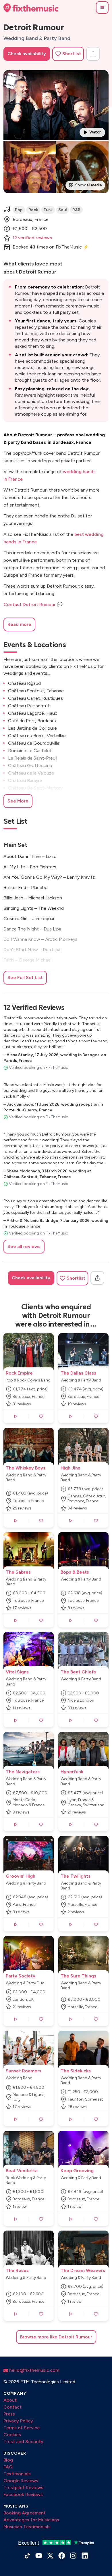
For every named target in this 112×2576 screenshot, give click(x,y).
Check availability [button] (27, 54)
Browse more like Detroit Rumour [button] (56, 2337)
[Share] (93, 54)
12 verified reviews (32, 238)
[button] (102, 7)
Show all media (88, 185)
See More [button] (18, 801)
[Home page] (31, 8)
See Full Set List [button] (25, 978)
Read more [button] (19, 624)
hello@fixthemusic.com (34, 2370)
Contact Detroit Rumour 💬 (33, 604)
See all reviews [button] (24, 1246)
